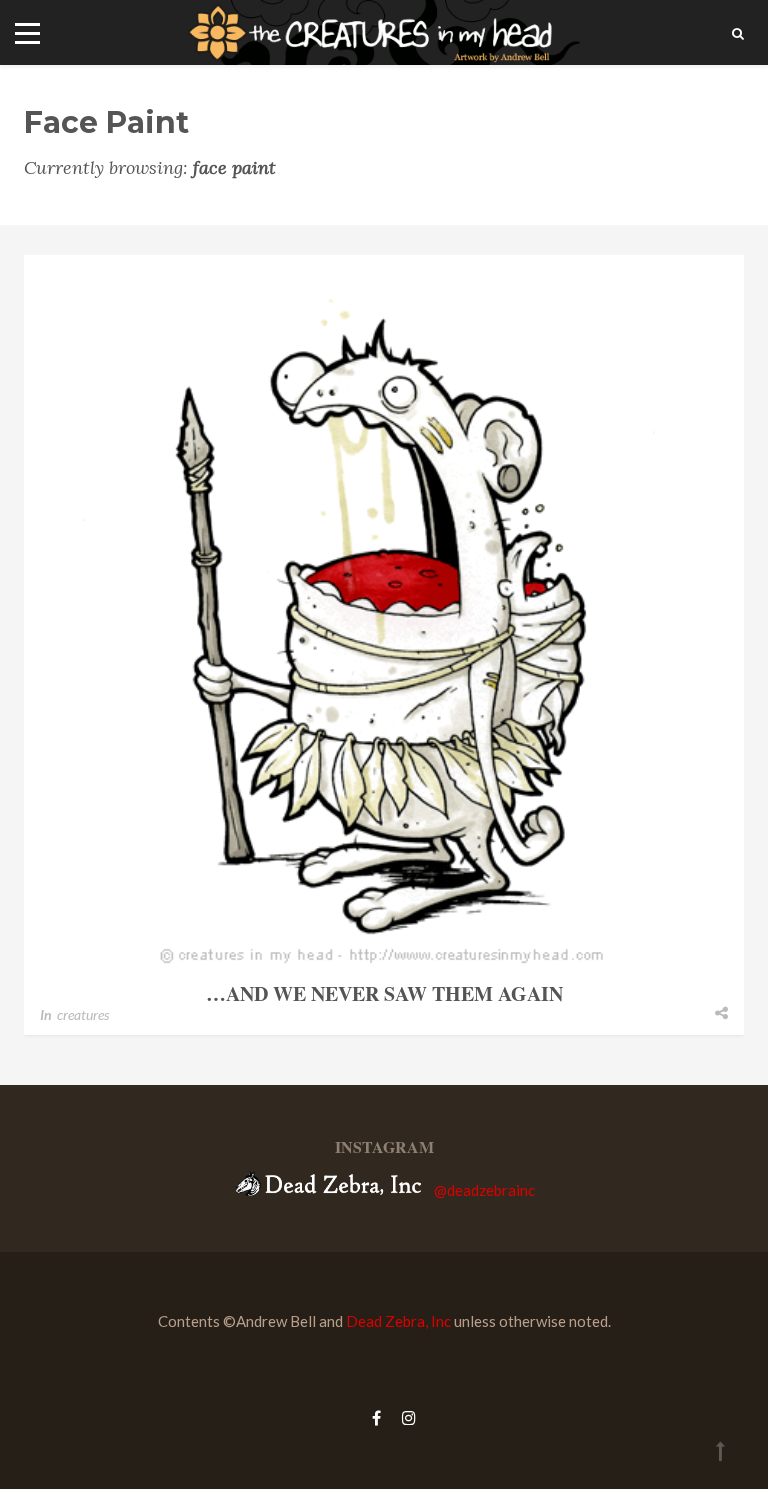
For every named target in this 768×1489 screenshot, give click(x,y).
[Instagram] (404, 1417)
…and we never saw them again (384, 993)
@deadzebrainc (484, 1190)
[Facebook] (376, 1417)
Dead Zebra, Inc (398, 1321)
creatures (83, 1014)
